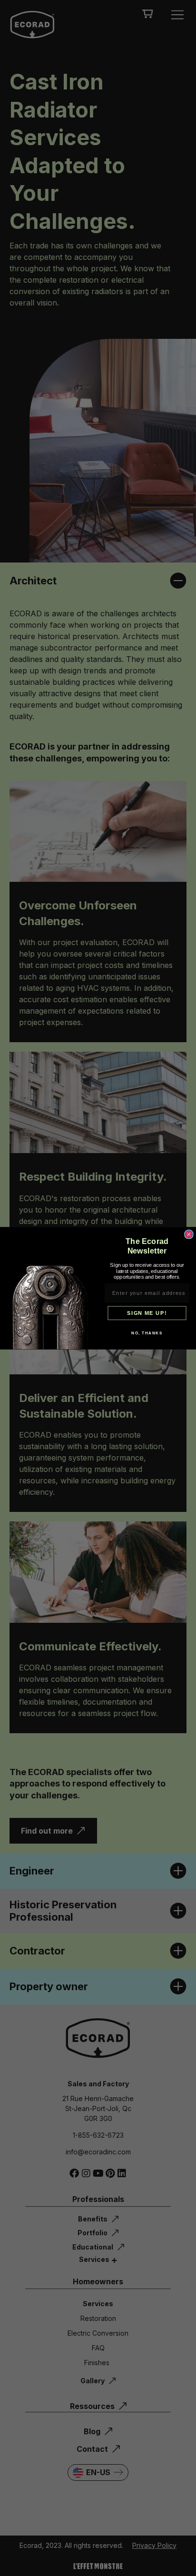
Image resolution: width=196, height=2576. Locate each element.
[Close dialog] (189, 1234)
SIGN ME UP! (147, 1313)
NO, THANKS (147, 1333)
